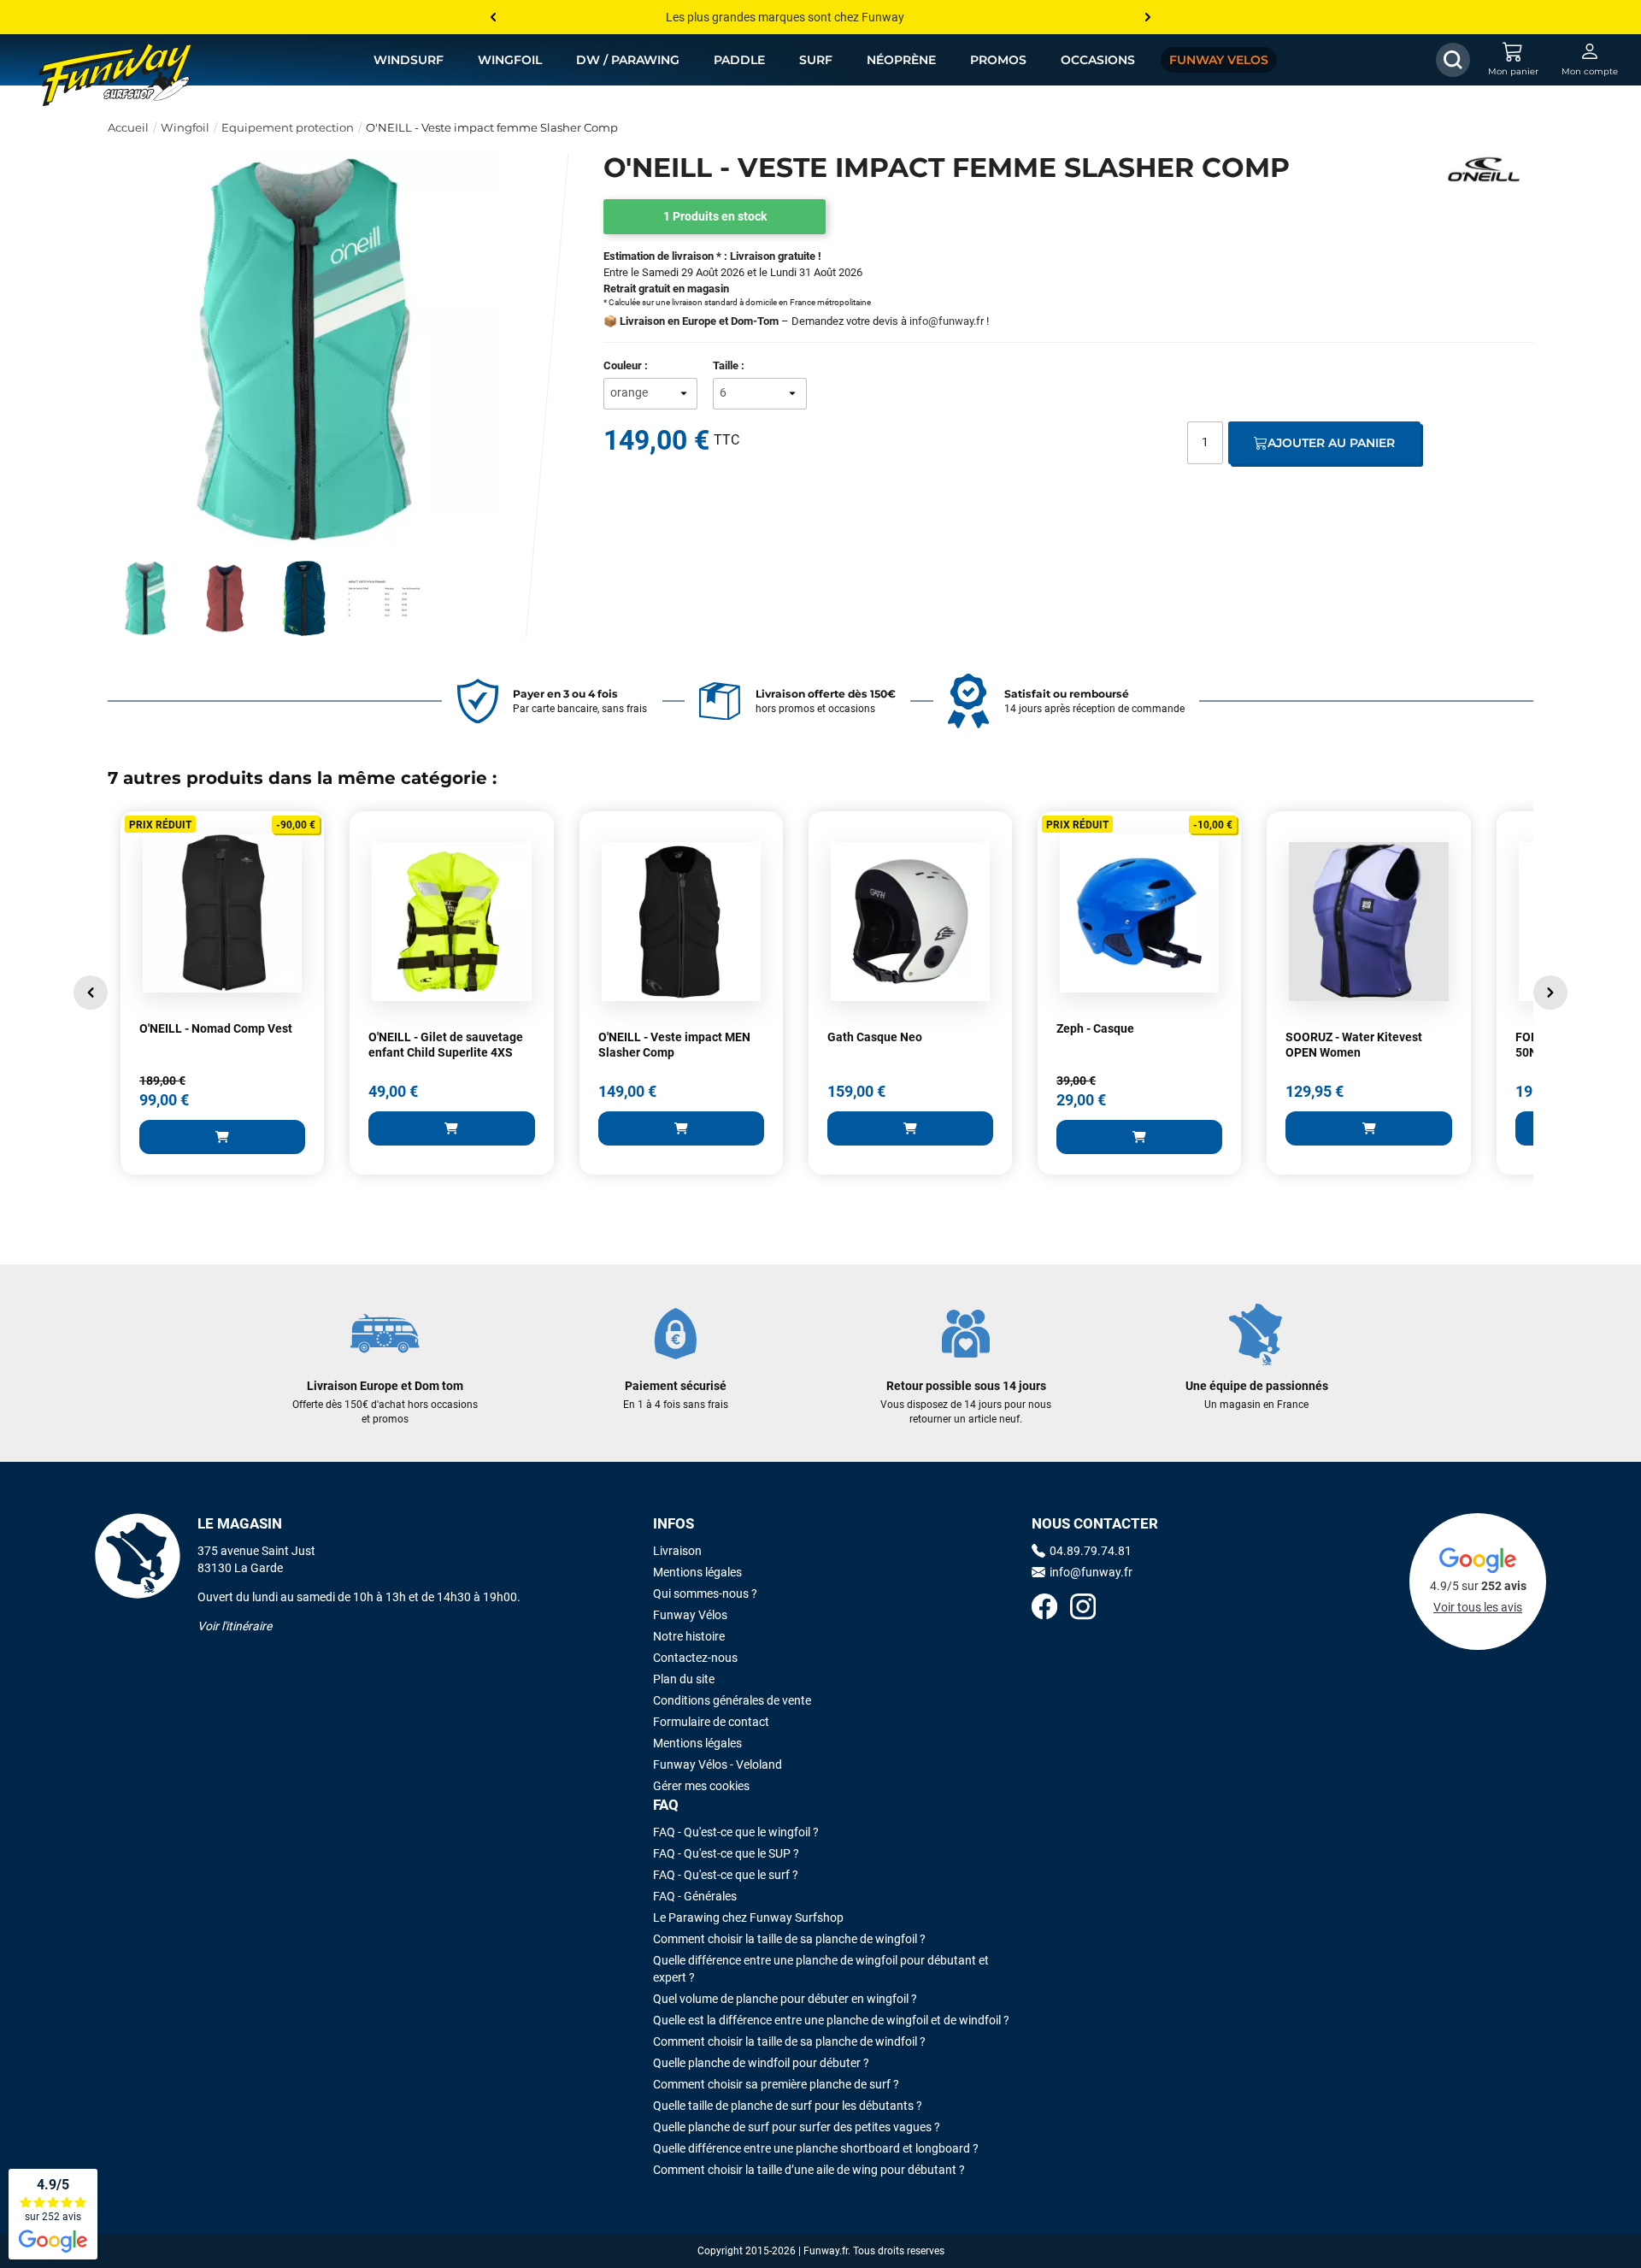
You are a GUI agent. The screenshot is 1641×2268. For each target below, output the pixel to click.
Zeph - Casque (1095, 1028)
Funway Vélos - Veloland (718, 1764)
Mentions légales (697, 1572)
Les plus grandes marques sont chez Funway (785, 17)
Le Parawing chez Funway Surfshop (748, 1917)
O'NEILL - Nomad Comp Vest (216, 1028)
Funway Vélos (690, 1615)
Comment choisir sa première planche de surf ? (776, 2084)
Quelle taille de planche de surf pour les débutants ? (788, 2106)
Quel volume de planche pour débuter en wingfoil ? (785, 1999)
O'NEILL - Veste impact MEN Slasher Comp (674, 1045)
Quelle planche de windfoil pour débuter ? (761, 2063)
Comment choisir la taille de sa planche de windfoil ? (789, 2041)
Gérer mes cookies (701, 1786)
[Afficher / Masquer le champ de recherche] (1453, 60)
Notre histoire (689, 1636)
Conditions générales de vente (732, 1700)
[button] (91, 993)
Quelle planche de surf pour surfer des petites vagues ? (797, 2127)
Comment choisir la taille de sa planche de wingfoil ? (789, 1939)
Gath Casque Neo (875, 1037)
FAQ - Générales (695, 1896)
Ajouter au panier (1331, 443)
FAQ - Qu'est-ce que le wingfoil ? (736, 1832)
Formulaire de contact (711, 1722)
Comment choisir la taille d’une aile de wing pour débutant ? (809, 2170)
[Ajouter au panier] (222, 1137)
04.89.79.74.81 (1091, 1551)
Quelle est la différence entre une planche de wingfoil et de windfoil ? (831, 2020)
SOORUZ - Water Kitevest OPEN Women (1354, 1045)
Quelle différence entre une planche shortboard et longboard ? (816, 2148)
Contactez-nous (695, 1658)
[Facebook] (1044, 1608)
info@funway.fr (947, 321)
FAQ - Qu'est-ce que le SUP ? (726, 1853)
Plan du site (684, 1679)
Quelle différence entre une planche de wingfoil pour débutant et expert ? (821, 1969)
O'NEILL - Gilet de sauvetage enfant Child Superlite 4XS (446, 1045)
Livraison (677, 1551)
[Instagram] (1083, 1608)
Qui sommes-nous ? (705, 1593)
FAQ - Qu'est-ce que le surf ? (726, 1875)
